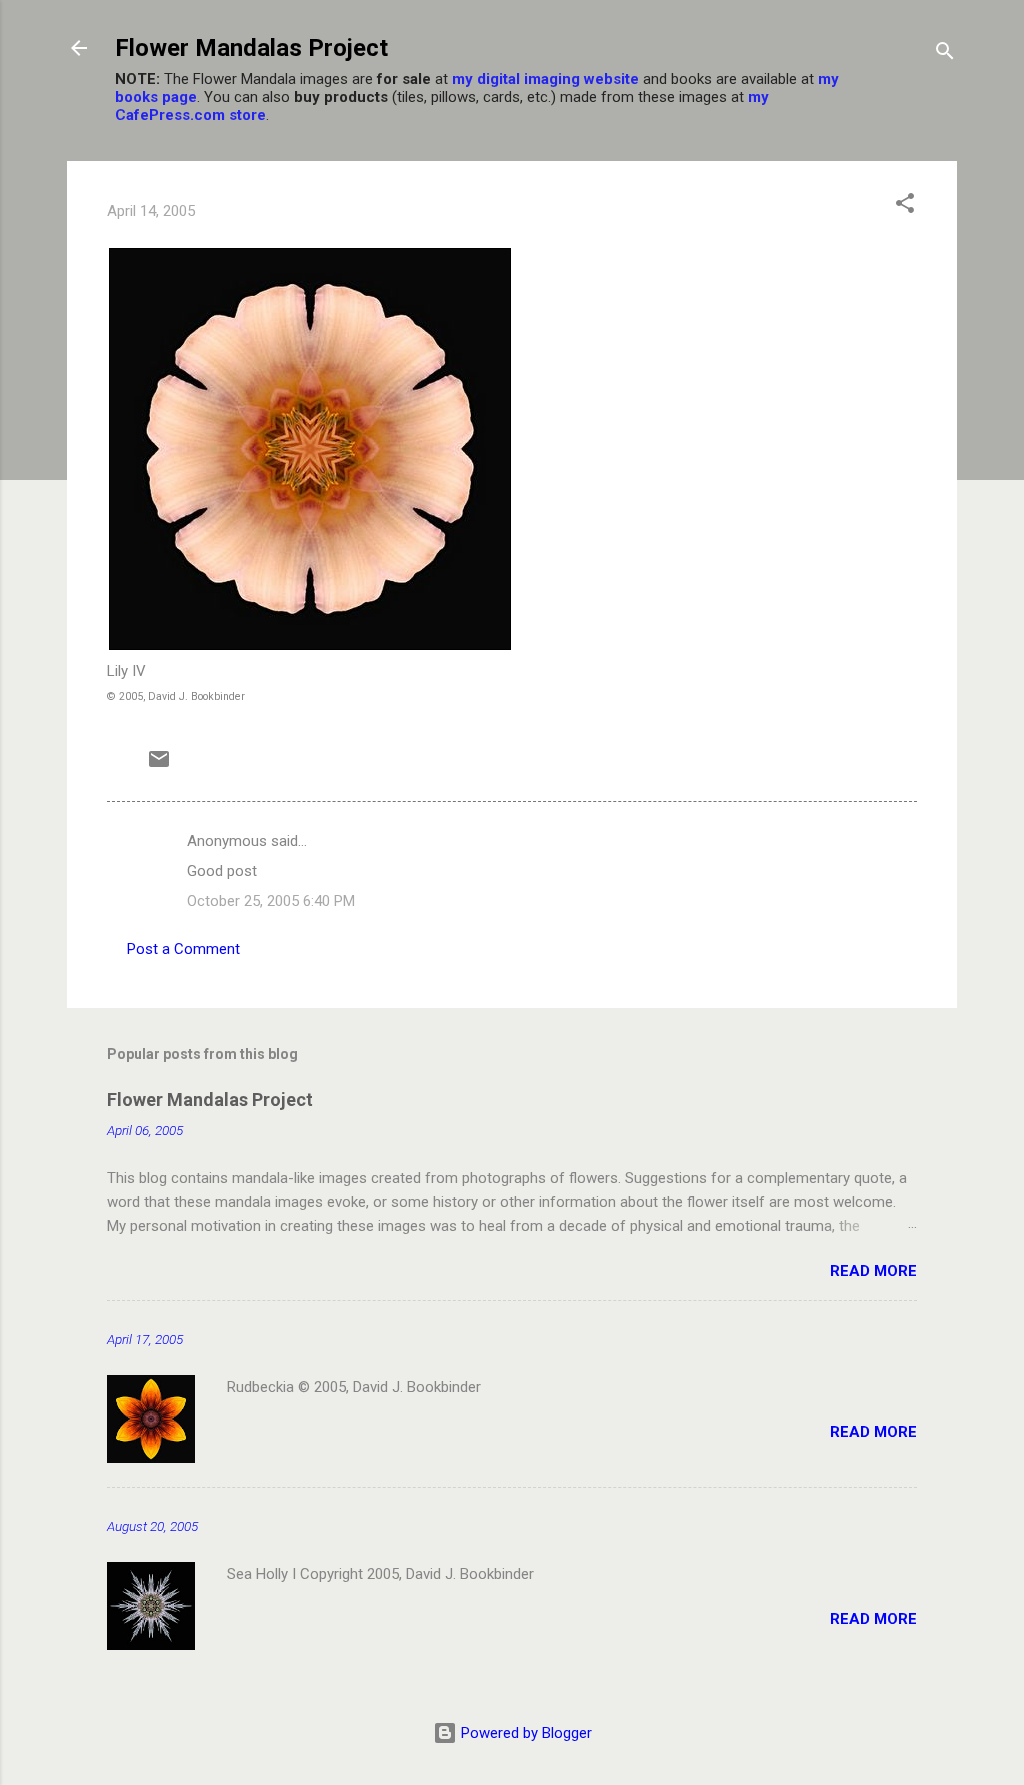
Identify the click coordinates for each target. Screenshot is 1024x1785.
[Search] (945, 54)
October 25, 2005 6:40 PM (271, 901)
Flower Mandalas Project (251, 48)
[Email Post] (159, 766)
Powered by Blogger (524, 1733)
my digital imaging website (545, 79)
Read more (873, 1271)
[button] (905, 206)
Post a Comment (183, 949)
